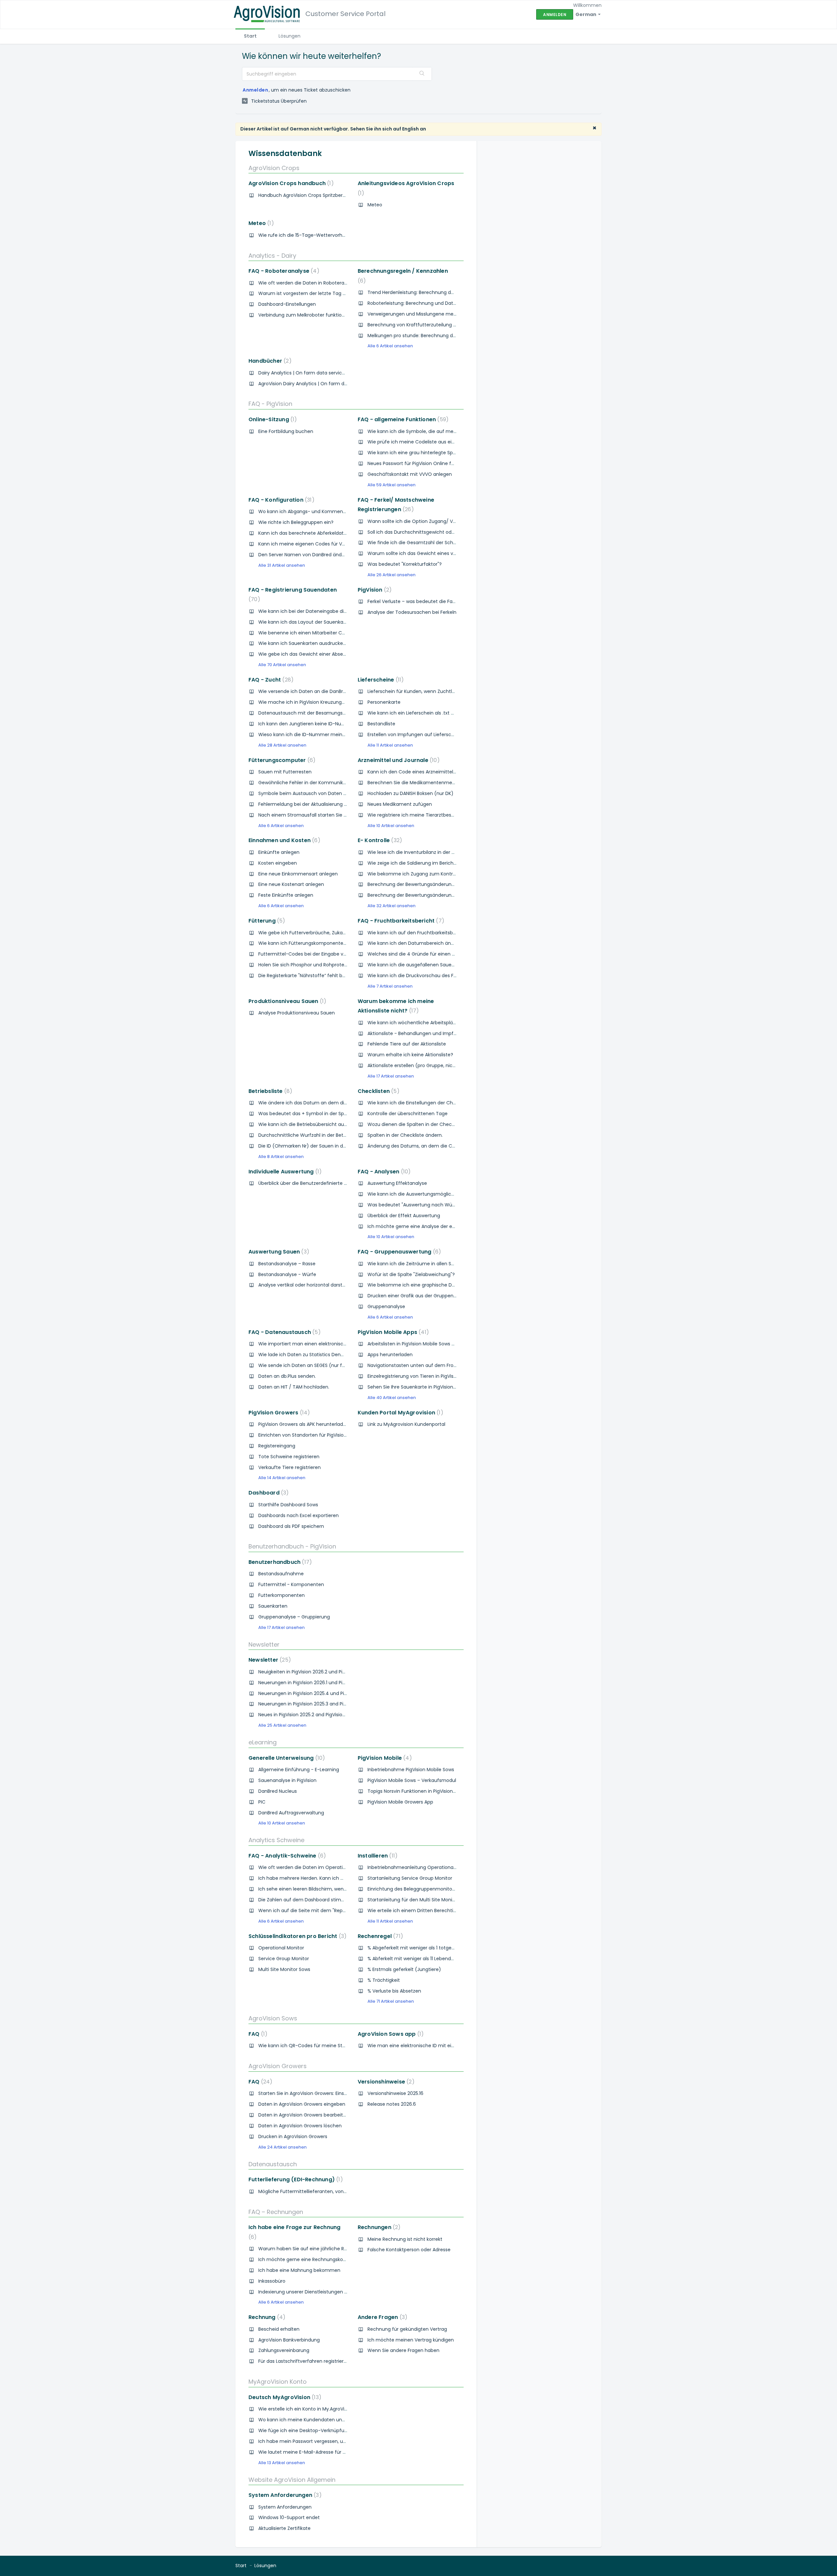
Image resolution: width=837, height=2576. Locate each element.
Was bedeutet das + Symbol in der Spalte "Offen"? (316, 1114)
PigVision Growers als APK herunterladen (304, 1424)
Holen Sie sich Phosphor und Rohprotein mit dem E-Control (325, 965)
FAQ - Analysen (383, 1172)
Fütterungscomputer (281, 760)
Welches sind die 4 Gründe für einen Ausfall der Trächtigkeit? (437, 954)
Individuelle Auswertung (284, 1172)
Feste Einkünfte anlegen (286, 895)
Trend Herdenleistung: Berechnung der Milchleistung (427, 292)
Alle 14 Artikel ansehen (282, 1478)
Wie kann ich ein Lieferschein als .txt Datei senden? (426, 713)
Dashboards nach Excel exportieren (299, 1515)
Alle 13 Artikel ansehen (282, 2463)
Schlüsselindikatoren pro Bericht (296, 1936)
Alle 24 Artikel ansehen (282, 2147)
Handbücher (269, 361)
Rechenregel (379, 1936)
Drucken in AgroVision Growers (293, 2136)
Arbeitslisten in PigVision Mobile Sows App (414, 1344)
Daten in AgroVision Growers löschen (300, 2126)
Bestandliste (381, 724)
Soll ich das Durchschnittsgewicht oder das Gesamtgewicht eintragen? (449, 532)
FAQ (257, 2034)
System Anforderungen (284, 2495)
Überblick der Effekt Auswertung (404, 1216)
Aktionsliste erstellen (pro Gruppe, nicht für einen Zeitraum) (436, 1065)
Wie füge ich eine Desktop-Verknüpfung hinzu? (312, 2430)
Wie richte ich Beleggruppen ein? (296, 522)
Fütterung (265, 921)
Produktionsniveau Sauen (286, 1001)
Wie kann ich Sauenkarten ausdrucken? (303, 643)
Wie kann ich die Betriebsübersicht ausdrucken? (313, 1124)
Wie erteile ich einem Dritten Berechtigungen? (420, 1910)
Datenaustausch (273, 2164)
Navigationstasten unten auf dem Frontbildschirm (425, 1365)
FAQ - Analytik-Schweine (286, 1856)
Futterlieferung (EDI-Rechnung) (294, 2179)
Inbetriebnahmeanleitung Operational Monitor (420, 1867)
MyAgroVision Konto (278, 2382)
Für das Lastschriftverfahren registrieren (304, 2361)
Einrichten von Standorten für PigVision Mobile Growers (320, 1435)
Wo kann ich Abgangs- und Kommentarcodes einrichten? (325, 511)
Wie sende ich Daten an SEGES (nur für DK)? (308, 1365)
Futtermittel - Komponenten (291, 1584)
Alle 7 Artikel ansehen (390, 986)
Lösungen (290, 36)
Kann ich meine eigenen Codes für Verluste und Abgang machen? (334, 544)
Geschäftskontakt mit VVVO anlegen (410, 474)
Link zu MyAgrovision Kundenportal (406, 1424)
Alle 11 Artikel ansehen (390, 745)
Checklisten (377, 1091)
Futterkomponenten (282, 1595)
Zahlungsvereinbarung (284, 2350)
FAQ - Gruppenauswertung (398, 1252)
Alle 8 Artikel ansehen (281, 1157)
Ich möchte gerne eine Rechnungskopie (304, 2259)
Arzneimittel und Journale (397, 760)
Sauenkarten (273, 1606)
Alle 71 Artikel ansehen (391, 2001)
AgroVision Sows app (389, 2034)
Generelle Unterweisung (285, 1758)
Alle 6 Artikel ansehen (390, 346)
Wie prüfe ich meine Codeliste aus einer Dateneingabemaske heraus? (448, 442)
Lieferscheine (379, 680)
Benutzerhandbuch (279, 1562)
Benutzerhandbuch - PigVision (292, 1546)
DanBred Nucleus (278, 1791)
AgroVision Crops (274, 168)
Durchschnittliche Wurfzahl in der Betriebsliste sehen (318, 1135)
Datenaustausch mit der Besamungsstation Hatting (317, 713)
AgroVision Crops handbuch (290, 183)
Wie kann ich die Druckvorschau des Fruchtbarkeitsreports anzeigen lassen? (454, 976)
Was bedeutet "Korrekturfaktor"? (405, 564)
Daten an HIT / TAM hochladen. (294, 1387)
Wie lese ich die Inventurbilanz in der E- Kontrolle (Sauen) (433, 852)
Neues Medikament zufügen (400, 804)
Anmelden (255, 90)
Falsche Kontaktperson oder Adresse (409, 2250)
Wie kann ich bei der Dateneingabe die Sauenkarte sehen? (325, 611)
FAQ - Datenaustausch (283, 1332)
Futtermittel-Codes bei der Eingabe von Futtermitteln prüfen (328, 954)
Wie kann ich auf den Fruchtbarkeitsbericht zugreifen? (430, 933)
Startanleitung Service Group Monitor (410, 1878)
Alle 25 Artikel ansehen (282, 1725)
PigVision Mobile (384, 1758)
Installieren (376, 1856)
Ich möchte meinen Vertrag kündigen (411, 2340)
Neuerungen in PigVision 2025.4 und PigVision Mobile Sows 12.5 (328, 1693)
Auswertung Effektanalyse (397, 1183)
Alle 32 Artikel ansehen (392, 906)
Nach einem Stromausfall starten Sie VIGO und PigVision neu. (328, 815)
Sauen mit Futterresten (285, 772)
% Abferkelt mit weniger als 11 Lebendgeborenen (422, 1959)
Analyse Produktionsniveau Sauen (297, 1013)
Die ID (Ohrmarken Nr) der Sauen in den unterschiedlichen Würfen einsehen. (346, 1146)
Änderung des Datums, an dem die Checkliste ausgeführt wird (439, 1146)
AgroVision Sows (273, 2018)
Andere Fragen (381, 2317)
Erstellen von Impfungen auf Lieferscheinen (417, 735)
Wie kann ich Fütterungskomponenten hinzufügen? (317, 943)
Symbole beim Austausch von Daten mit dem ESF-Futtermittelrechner (339, 793)
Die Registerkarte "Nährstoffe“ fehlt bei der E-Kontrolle (320, 976)
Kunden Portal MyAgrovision (399, 1413)
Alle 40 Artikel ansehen (392, 1398)
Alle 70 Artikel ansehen (282, 665)
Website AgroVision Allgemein (292, 2480)
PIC (262, 1802)
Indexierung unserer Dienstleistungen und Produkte (316, 2292)
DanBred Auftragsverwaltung (291, 1813)
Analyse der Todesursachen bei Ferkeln (412, 612)
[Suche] (422, 74)
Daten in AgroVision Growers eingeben (302, 2104)
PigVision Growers (278, 1413)
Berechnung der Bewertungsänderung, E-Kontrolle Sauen (432, 884)
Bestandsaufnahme (281, 1574)
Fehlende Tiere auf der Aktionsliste (407, 1044)
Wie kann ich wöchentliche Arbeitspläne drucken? (424, 1023)
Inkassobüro (272, 2281)
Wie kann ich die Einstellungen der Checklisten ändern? (430, 1103)
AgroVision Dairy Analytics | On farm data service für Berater (327, 384)
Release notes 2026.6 (392, 2104)
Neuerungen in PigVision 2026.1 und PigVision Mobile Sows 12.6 (327, 1683)
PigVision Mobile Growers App (400, 1802)
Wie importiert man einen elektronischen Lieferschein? (321, 1344)
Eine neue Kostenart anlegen (291, 884)
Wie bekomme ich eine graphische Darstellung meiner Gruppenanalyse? (451, 1285)
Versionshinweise (385, 2082)
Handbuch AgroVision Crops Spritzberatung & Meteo (318, 195)
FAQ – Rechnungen (276, 2212)
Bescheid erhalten (279, 2329)
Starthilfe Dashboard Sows (288, 1505)
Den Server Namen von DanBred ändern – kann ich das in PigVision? (335, 555)
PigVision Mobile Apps (392, 1332)
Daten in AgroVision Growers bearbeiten (304, 2115)
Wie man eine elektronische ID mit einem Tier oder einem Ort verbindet (450, 2046)
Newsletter (264, 1644)
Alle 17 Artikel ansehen (391, 1076)
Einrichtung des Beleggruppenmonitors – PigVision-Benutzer (436, 1889)
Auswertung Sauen (278, 1252)
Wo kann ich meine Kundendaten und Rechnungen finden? (326, 2420)
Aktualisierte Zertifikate (284, 2528)
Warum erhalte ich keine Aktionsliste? (410, 1055)
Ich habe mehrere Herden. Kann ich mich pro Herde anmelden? (331, 1878)
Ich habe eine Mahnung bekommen (299, 2270)
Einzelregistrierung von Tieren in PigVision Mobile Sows (428, 1376)
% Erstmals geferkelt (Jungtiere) (404, 1969)
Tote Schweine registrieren (289, 1457)
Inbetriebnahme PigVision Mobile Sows (411, 1770)
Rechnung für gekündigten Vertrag (407, 2329)
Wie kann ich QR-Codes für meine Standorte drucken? (321, 2046)
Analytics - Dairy (272, 256)
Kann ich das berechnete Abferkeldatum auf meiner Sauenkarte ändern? (342, 533)
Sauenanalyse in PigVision (287, 1780)
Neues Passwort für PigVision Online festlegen (419, 463)
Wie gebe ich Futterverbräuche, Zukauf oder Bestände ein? (326, 933)
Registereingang (277, 1446)
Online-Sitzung (271, 419)
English (410, 129)
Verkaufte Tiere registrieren (290, 1467)
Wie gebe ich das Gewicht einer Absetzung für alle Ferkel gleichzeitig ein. (341, 654)
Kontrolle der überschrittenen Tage (408, 1114)
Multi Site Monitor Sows (284, 1969)
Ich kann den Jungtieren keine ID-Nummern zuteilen (318, 724)
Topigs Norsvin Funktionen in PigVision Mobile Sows (425, 1791)
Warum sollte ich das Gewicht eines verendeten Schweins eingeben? (446, 553)
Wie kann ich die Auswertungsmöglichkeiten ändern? (428, 1194)
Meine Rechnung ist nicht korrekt (405, 2239)
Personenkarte (384, 702)
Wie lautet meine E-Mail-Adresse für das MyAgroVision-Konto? (330, 2452)
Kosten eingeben (278, 863)
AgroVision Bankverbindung (289, 2340)
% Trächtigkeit (384, 1980)
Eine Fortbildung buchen (286, 431)
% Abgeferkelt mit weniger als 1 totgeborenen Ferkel (426, 1948)
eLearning (263, 1742)
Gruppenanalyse (386, 1306)
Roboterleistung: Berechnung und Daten (413, 303)
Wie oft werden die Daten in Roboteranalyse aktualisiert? (323, 283)
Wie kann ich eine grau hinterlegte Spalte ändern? (425, 453)
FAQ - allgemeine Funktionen (402, 419)
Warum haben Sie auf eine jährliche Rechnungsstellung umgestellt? (336, 2249)
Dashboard (267, 1493)
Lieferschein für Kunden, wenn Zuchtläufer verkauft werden (435, 691)
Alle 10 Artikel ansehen (391, 826)
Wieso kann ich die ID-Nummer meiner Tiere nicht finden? (325, 735)
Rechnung (266, 2317)
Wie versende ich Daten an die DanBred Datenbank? (318, 691)
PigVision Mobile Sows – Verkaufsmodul (412, 1780)
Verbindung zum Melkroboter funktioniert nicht (312, 315)
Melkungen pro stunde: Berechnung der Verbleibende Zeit (433, 336)
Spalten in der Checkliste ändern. (405, 1135)
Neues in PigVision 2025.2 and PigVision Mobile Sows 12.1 (320, 1715)
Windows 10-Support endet (289, 2517)
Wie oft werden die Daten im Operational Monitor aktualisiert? (329, 1867)
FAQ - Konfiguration (280, 500)
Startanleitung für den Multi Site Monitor (413, 1900)
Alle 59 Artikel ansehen (392, 485)
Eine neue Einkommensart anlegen (298, 874)
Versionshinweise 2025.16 (395, 2093)
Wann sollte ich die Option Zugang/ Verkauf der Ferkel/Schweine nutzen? (451, 521)
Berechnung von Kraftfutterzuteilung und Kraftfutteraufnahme (440, 325)
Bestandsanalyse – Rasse (287, 1264)
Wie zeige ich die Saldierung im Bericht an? (416, 863)
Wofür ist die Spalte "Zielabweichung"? (411, 1274)
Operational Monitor (281, 1948)
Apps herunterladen (390, 1355)
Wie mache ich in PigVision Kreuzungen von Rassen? (318, 702)
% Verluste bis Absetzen (394, 1991)
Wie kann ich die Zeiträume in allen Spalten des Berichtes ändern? (443, 1264)
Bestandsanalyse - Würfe (287, 1274)
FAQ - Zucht (270, 680)
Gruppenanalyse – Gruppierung (294, 1617)
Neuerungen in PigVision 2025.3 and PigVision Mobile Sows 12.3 (328, 1704)
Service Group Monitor (284, 1959)
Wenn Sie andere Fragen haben (403, 2350)
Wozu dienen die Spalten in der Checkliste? (417, 1124)
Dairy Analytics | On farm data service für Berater (315, 373)
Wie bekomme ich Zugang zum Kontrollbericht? (422, 874)
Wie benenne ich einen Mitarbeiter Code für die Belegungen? (328, 633)
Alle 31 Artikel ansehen (282, 565)
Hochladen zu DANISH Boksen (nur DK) (410, 793)
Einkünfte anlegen (279, 852)
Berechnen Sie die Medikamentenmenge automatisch (430, 783)
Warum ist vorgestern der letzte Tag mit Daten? (313, 293)
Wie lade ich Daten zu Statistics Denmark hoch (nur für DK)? (327, 1355)
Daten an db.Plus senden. (287, 1376)
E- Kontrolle (379, 840)
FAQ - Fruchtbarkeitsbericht (400, 921)
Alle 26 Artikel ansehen (392, 575)
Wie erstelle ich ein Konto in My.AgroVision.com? (313, 2409)
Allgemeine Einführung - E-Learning (299, 1770)
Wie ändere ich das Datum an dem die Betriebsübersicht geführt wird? (339, 1103)
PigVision (373, 590)
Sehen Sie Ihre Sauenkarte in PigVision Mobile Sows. (425, 1387)
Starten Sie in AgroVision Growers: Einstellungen (312, 2093)
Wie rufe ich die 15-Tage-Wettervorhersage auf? (314, 235)
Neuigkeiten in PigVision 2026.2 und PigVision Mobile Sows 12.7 (327, 1672)
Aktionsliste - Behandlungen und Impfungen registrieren (431, 1033)
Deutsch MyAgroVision (284, 2397)
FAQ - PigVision (270, 404)
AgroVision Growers (278, 2066)
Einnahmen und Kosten (283, 840)
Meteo (375, 205)
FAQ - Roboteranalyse (283, 271)
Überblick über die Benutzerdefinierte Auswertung (315, 1183)
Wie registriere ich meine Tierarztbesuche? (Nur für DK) (431, 815)
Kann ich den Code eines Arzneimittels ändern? (422, 772)
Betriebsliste (269, 1091)
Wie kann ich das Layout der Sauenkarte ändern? (314, 622)
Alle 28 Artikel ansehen (282, 745)
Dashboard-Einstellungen (287, 304)
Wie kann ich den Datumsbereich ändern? (416, 943)
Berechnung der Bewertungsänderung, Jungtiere (423, 895)
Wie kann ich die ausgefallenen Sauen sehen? (420, 965)
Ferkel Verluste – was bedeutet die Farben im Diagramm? (433, 601)
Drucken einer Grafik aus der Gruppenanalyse (419, 1296)
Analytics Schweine (276, 1840)
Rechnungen (378, 2227)
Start (250, 36)
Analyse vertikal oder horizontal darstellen (306, 1285)
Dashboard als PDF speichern (291, 1526)
